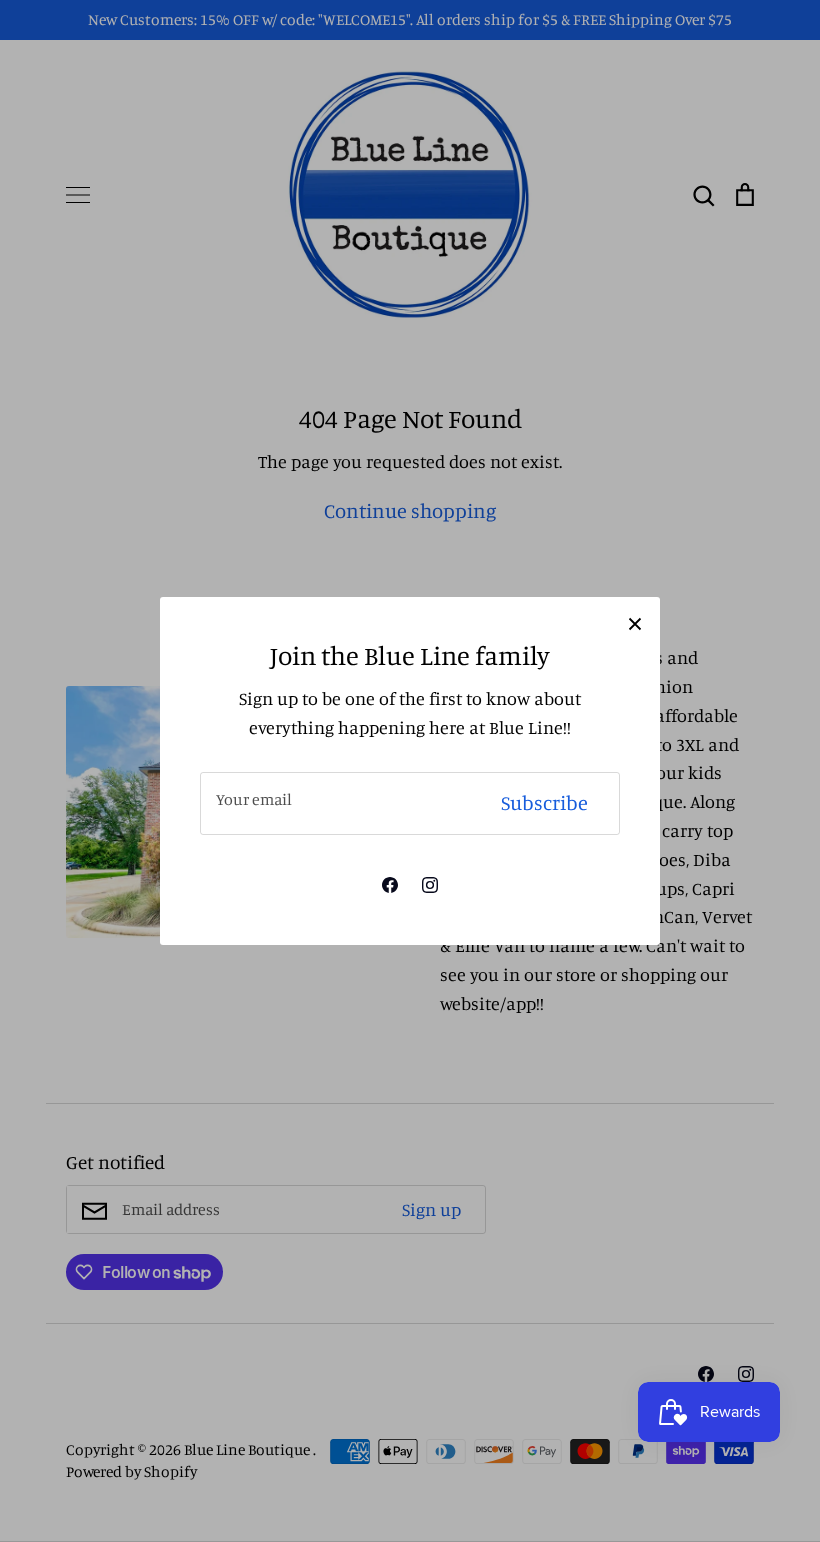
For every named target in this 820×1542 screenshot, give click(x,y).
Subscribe (544, 802)
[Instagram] (430, 885)
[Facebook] (390, 885)
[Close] (635, 622)
